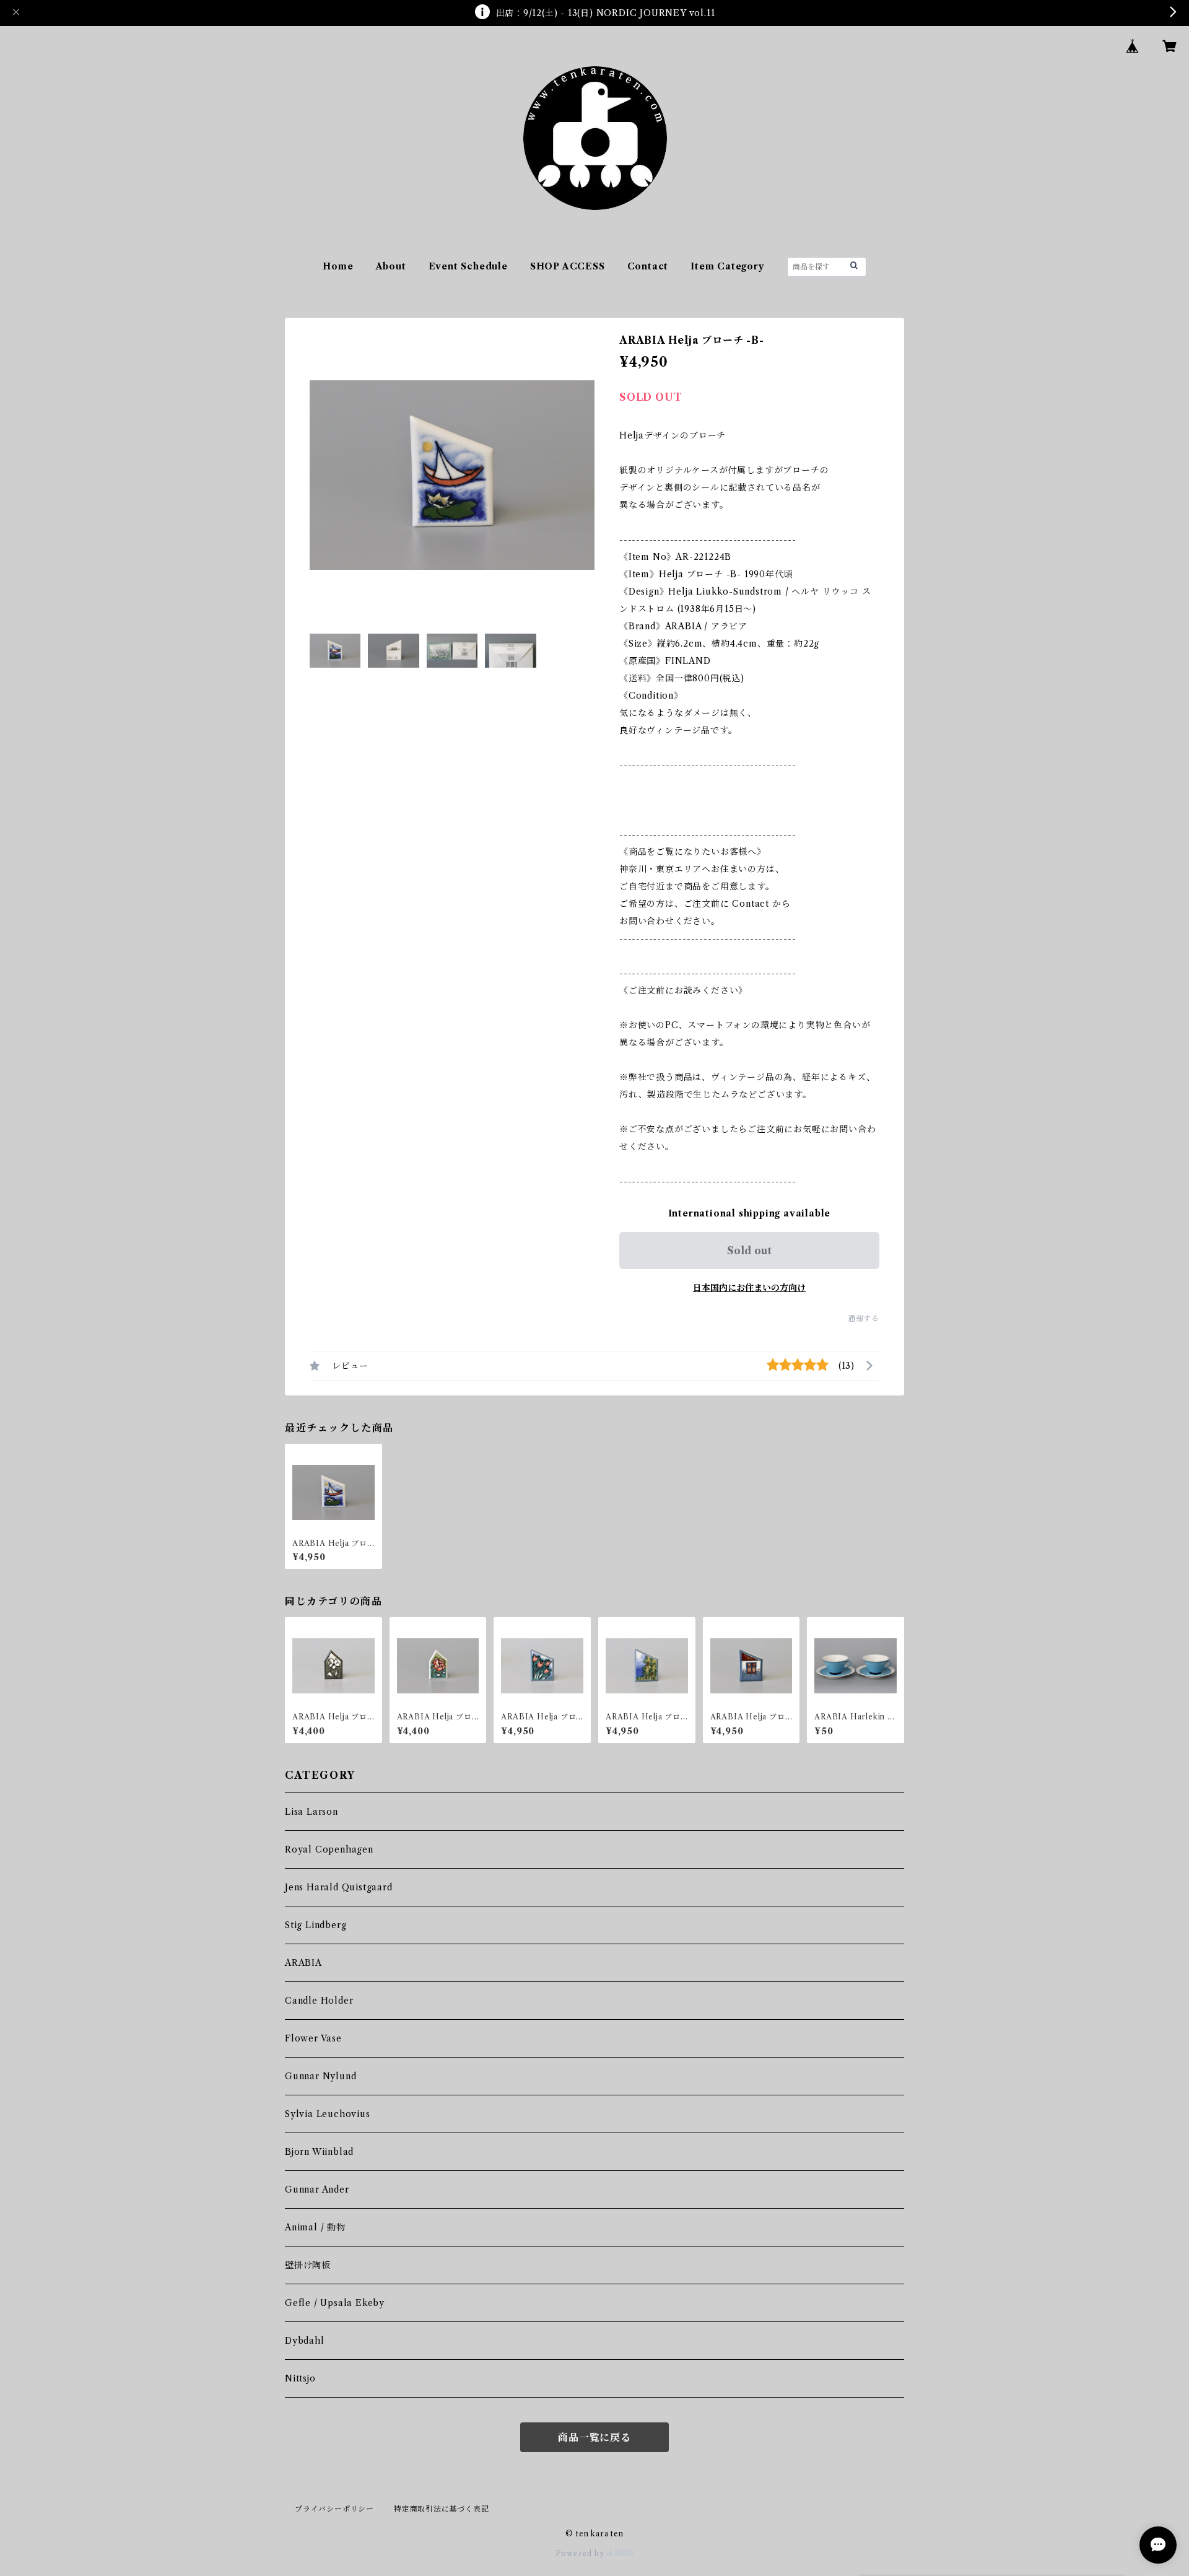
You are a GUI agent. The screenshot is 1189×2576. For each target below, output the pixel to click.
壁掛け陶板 (308, 2265)
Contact (648, 266)
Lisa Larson (311, 1812)
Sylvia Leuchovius (328, 2114)
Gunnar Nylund (320, 2076)
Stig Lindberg (316, 1925)
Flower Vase (313, 2038)
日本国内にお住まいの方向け (749, 1288)
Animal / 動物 (315, 2227)
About (391, 266)
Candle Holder (319, 2001)
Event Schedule (468, 266)
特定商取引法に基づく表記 (442, 2509)
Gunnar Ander (317, 2190)
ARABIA (303, 1963)
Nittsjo (300, 2378)
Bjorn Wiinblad (319, 2152)
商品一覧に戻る (594, 2437)
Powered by (581, 2553)
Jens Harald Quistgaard (339, 1887)
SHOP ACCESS (568, 266)
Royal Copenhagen (329, 1849)
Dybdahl (305, 2341)
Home (338, 266)
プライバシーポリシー (334, 2509)
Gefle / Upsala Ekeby (335, 2303)
